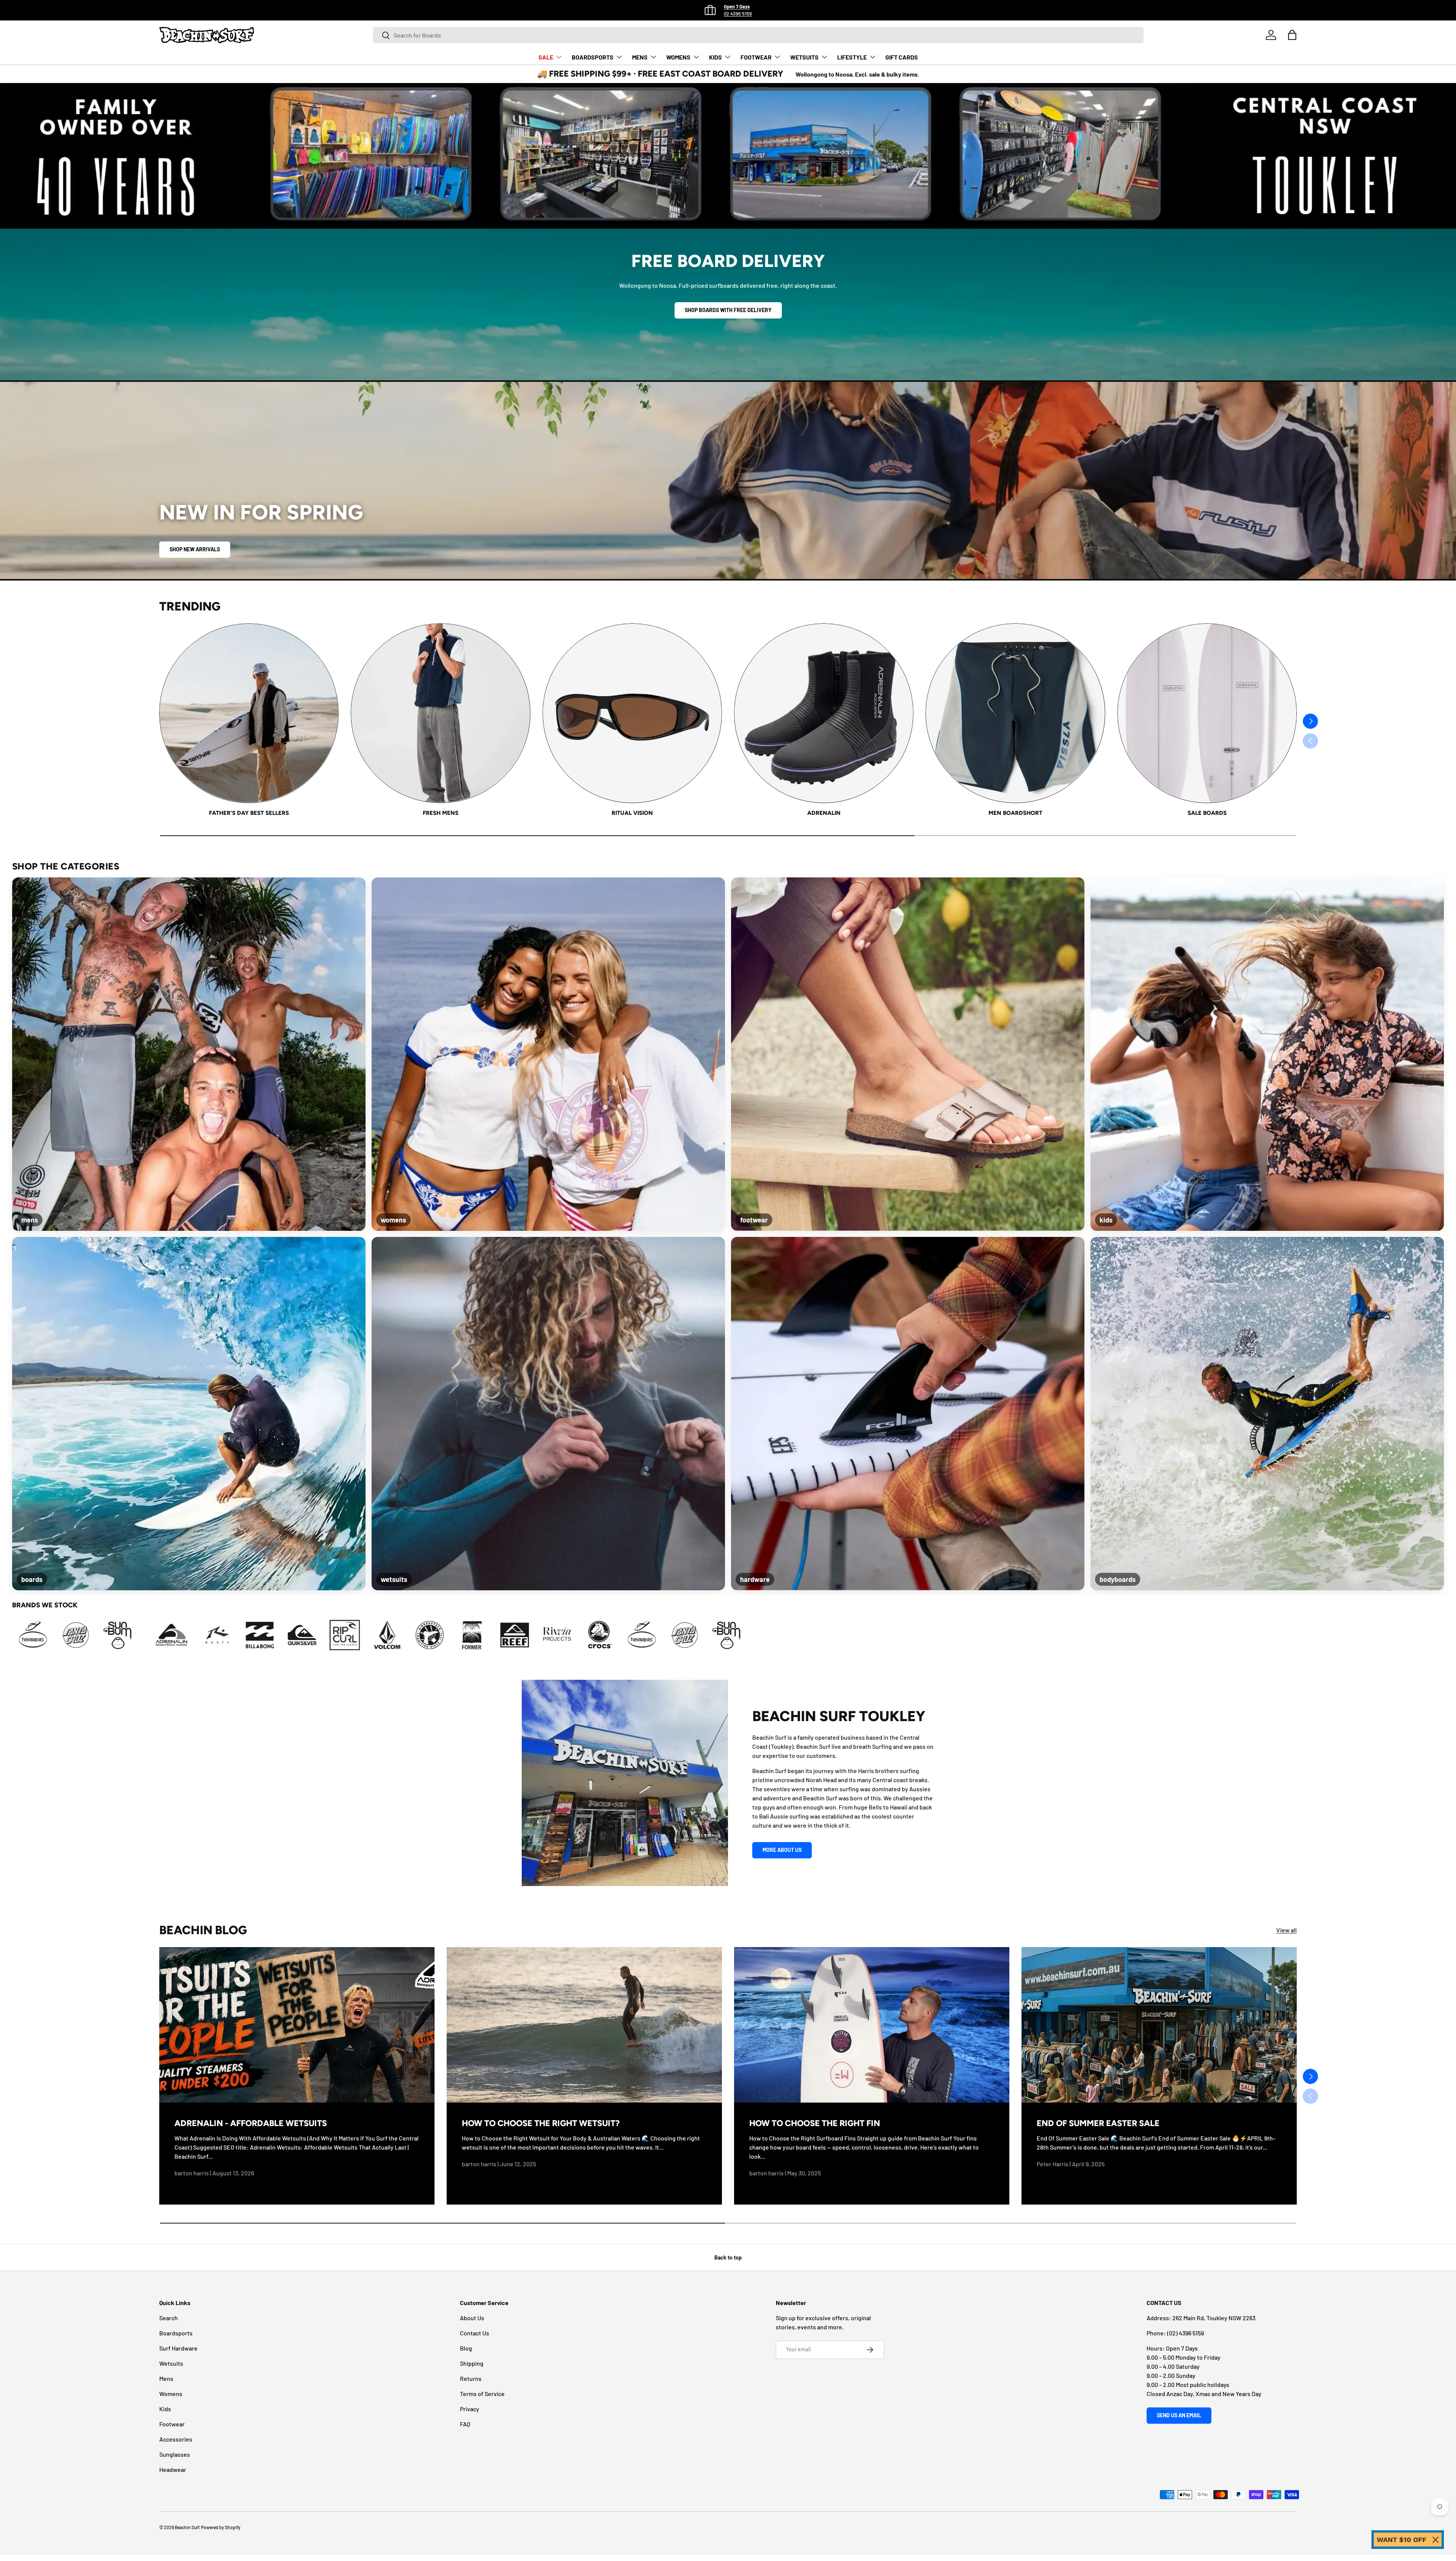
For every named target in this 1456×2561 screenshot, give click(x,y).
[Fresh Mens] (440, 713)
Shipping (472, 2363)
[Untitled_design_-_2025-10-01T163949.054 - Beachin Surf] (136, 1635)
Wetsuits (171, 2363)
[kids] (1267, 1054)
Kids (165, 2409)
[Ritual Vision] (632, 713)
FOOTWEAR (756, 57)
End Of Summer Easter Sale (1098, 2123)
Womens (171, 2394)
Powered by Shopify (221, 2527)
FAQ (465, 2424)
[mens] (189, 1054)
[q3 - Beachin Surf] (405, 1635)
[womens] (548, 1054)
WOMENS (678, 57)
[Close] (1436, 2540)
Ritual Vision (632, 813)
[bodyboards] (1267, 1414)
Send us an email (1179, 2415)
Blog (466, 2348)
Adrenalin (824, 813)
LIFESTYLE (852, 57)
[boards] (189, 1414)
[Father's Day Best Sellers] (249, 713)
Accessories (176, 2439)
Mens (166, 2378)
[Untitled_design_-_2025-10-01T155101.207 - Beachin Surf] (532, 1635)
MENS (640, 57)
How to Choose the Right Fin (815, 2123)
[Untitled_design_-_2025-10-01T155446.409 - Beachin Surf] (575, 1635)
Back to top (728, 2257)
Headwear (173, 2469)
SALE (546, 57)
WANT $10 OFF (1402, 2540)
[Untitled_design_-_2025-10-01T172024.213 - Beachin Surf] (178, 1635)
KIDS (715, 57)
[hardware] (908, 1414)
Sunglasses (175, 2454)
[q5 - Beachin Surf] (490, 1635)
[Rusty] (278, 1635)
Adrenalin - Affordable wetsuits (251, 2123)
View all (1287, 1930)
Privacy (470, 2409)
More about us (782, 1850)
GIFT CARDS (902, 57)
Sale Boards (1207, 813)
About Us (472, 2318)
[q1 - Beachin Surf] (320, 1635)
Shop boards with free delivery (728, 310)
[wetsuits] (548, 1414)
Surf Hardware (178, 2348)
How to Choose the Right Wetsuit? (541, 2123)
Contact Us (475, 2333)
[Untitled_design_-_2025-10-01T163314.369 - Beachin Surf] (93, 1635)
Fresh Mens (441, 813)
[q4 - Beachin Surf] (447, 1635)
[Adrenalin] (824, 713)
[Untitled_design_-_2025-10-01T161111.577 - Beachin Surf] (617, 1635)
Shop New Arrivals (195, 549)
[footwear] (908, 1054)
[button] (1292, 35)
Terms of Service (482, 2394)
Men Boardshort (1015, 813)
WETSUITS (804, 57)
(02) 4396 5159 (1185, 2333)
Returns (471, 2378)
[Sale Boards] (1207, 713)
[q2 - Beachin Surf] (362, 1635)
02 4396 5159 (738, 14)
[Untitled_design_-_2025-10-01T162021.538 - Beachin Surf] (51, 1635)
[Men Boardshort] (1015, 713)
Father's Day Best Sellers (249, 813)
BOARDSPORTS (593, 57)
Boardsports (176, 2333)
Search (169, 2318)
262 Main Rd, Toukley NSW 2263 (1214, 2318)
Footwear (172, 2424)
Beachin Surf (187, 2527)
